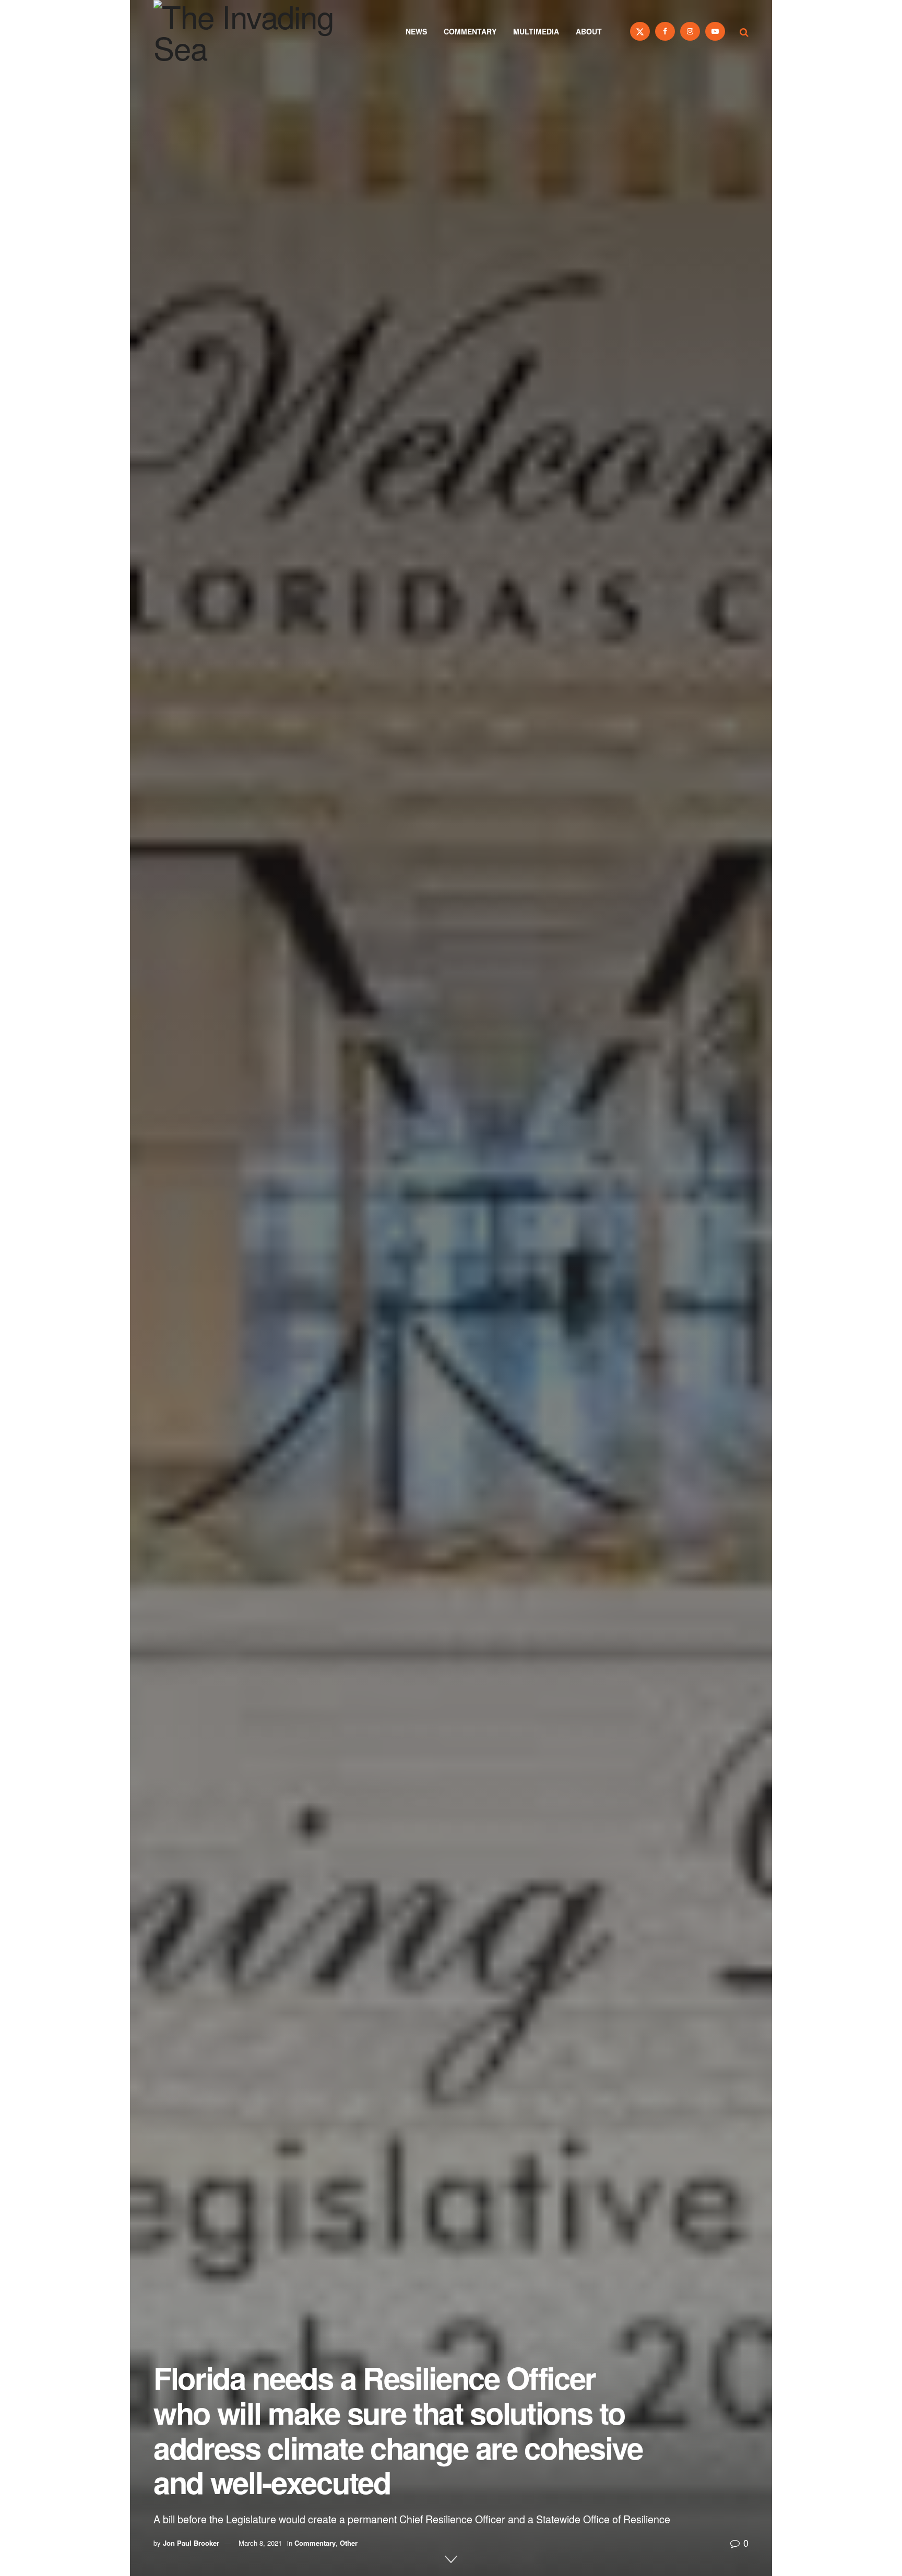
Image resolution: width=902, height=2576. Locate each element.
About (589, 31)
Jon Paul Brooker (191, 2543)
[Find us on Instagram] (690, 31)
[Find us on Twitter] (640, 31)
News (416, 31)
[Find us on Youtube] (715, 31)
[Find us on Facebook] (665, 31)
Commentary (470, 31)
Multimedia (536, 31)
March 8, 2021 (260, 2543)
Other (349, 2543)
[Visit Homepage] (258, 31)
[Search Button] (744, 31)
